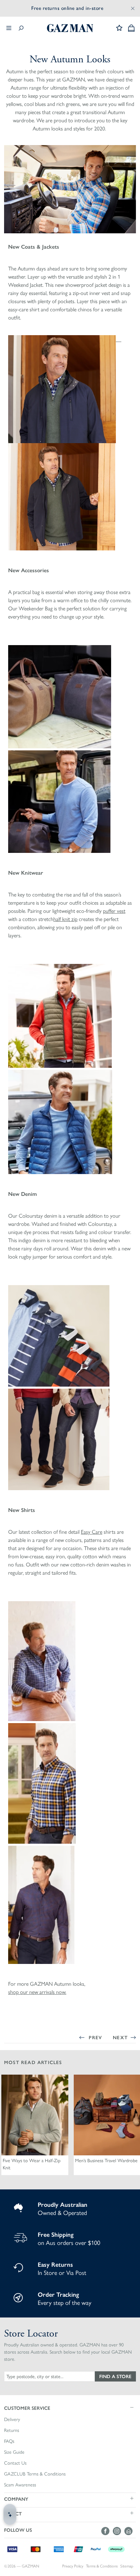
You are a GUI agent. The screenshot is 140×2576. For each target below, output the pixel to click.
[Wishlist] (119, 28)
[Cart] (131, 28)
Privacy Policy (73, 2566)
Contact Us (15, 2463)
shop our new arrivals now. (37, 1992)
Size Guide (14, 2452)
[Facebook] (107, 2531)
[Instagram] (119, 2531)
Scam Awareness (20, 2485)
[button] (70, 2408)
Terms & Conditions (102, 2566)
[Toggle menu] (9, 28)
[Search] (21, 28)
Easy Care (92, 1532)
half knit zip (65, 919)
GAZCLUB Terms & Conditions (35, 2474)
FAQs (9, 2441)
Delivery (12, 2419)
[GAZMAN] (70, 28)
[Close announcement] (133, 8)
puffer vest (114, 911)
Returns (12, 2430)
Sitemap (127, 2566)
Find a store (115, 2376)
